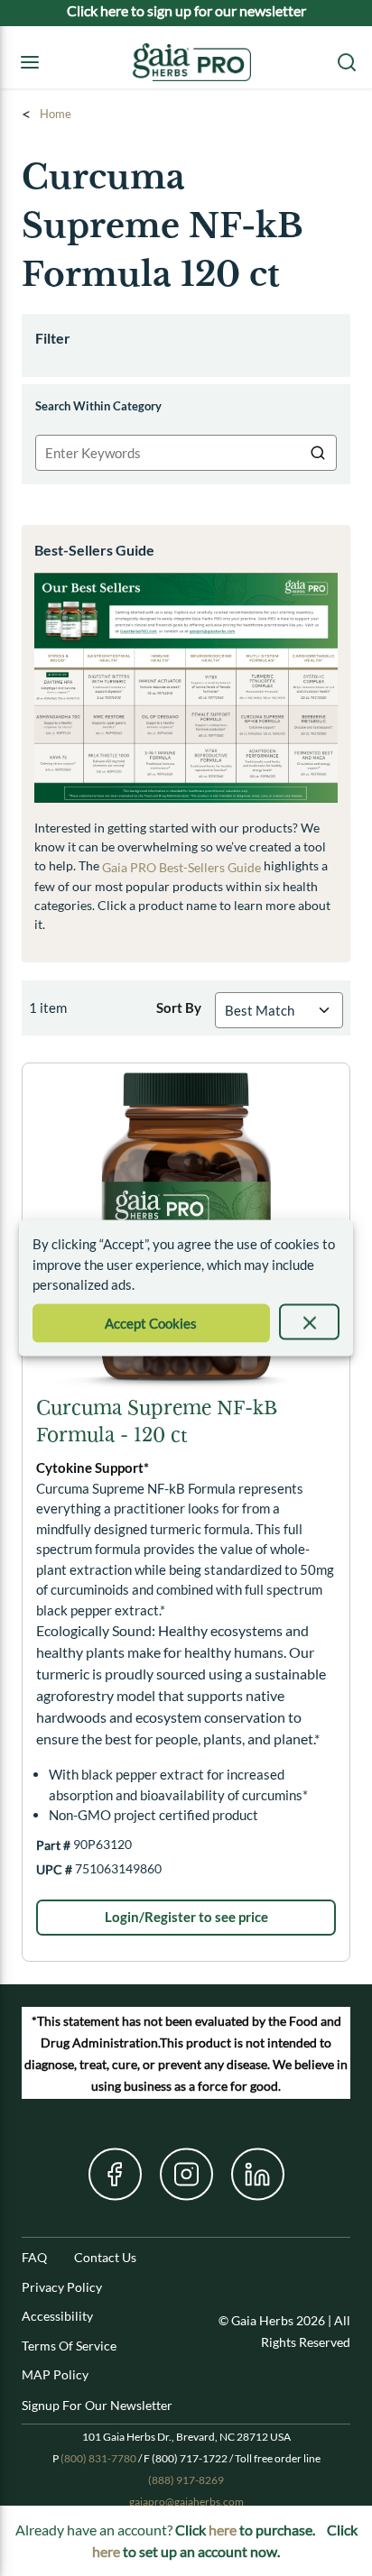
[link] (186, 1918)
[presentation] (309, 1321)
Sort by (179, 1007)
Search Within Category (98, 406)
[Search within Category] (319, 453)
